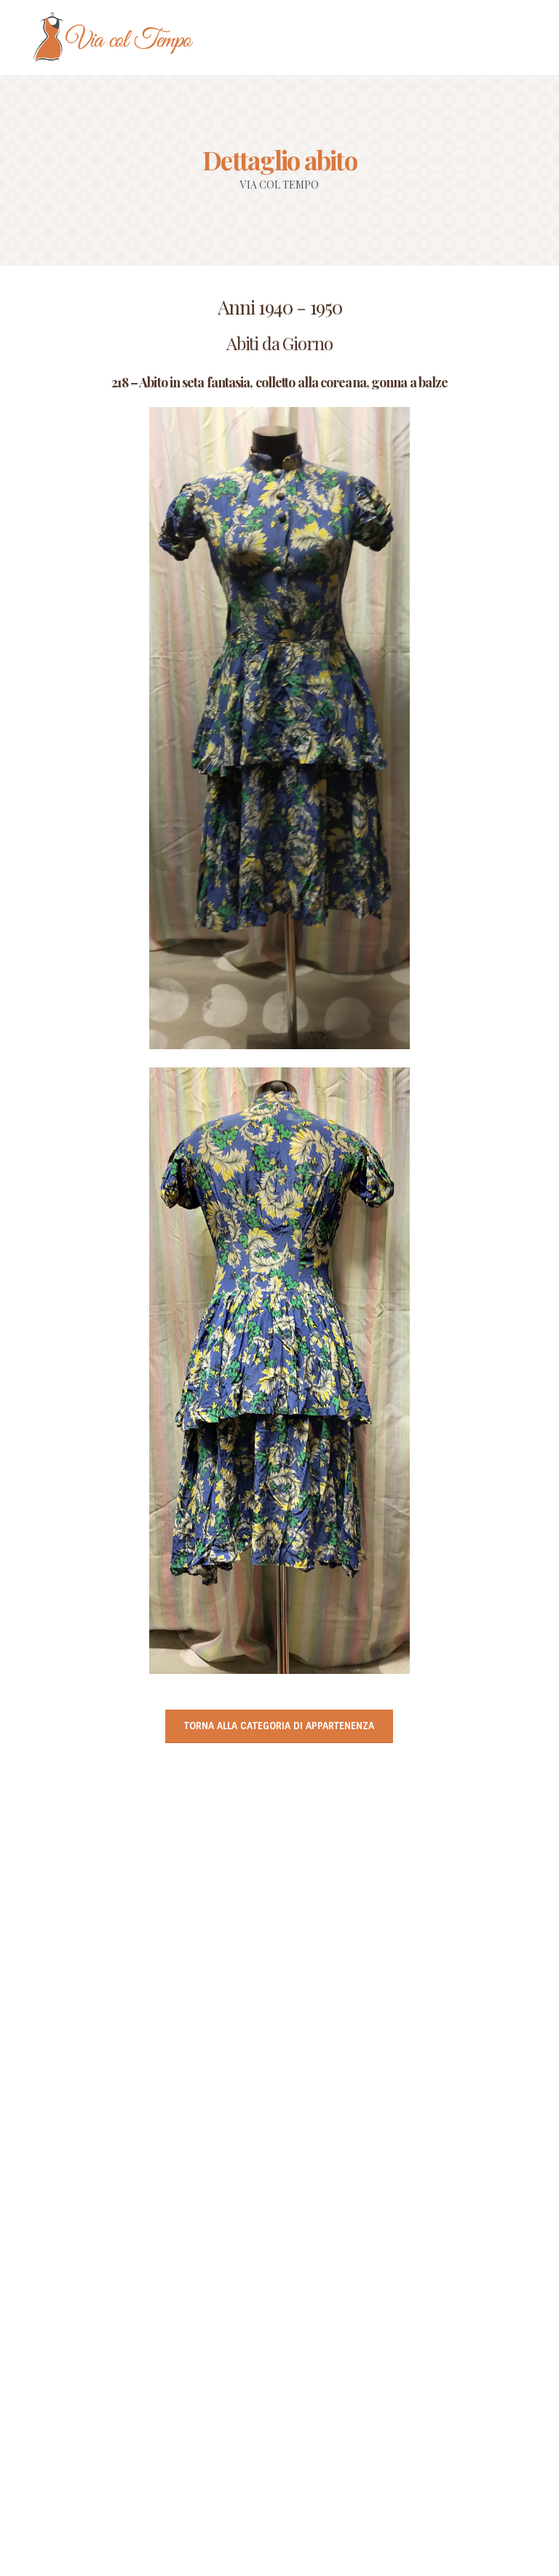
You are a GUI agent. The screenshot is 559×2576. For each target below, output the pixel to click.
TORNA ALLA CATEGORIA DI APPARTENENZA (279, 1726)
